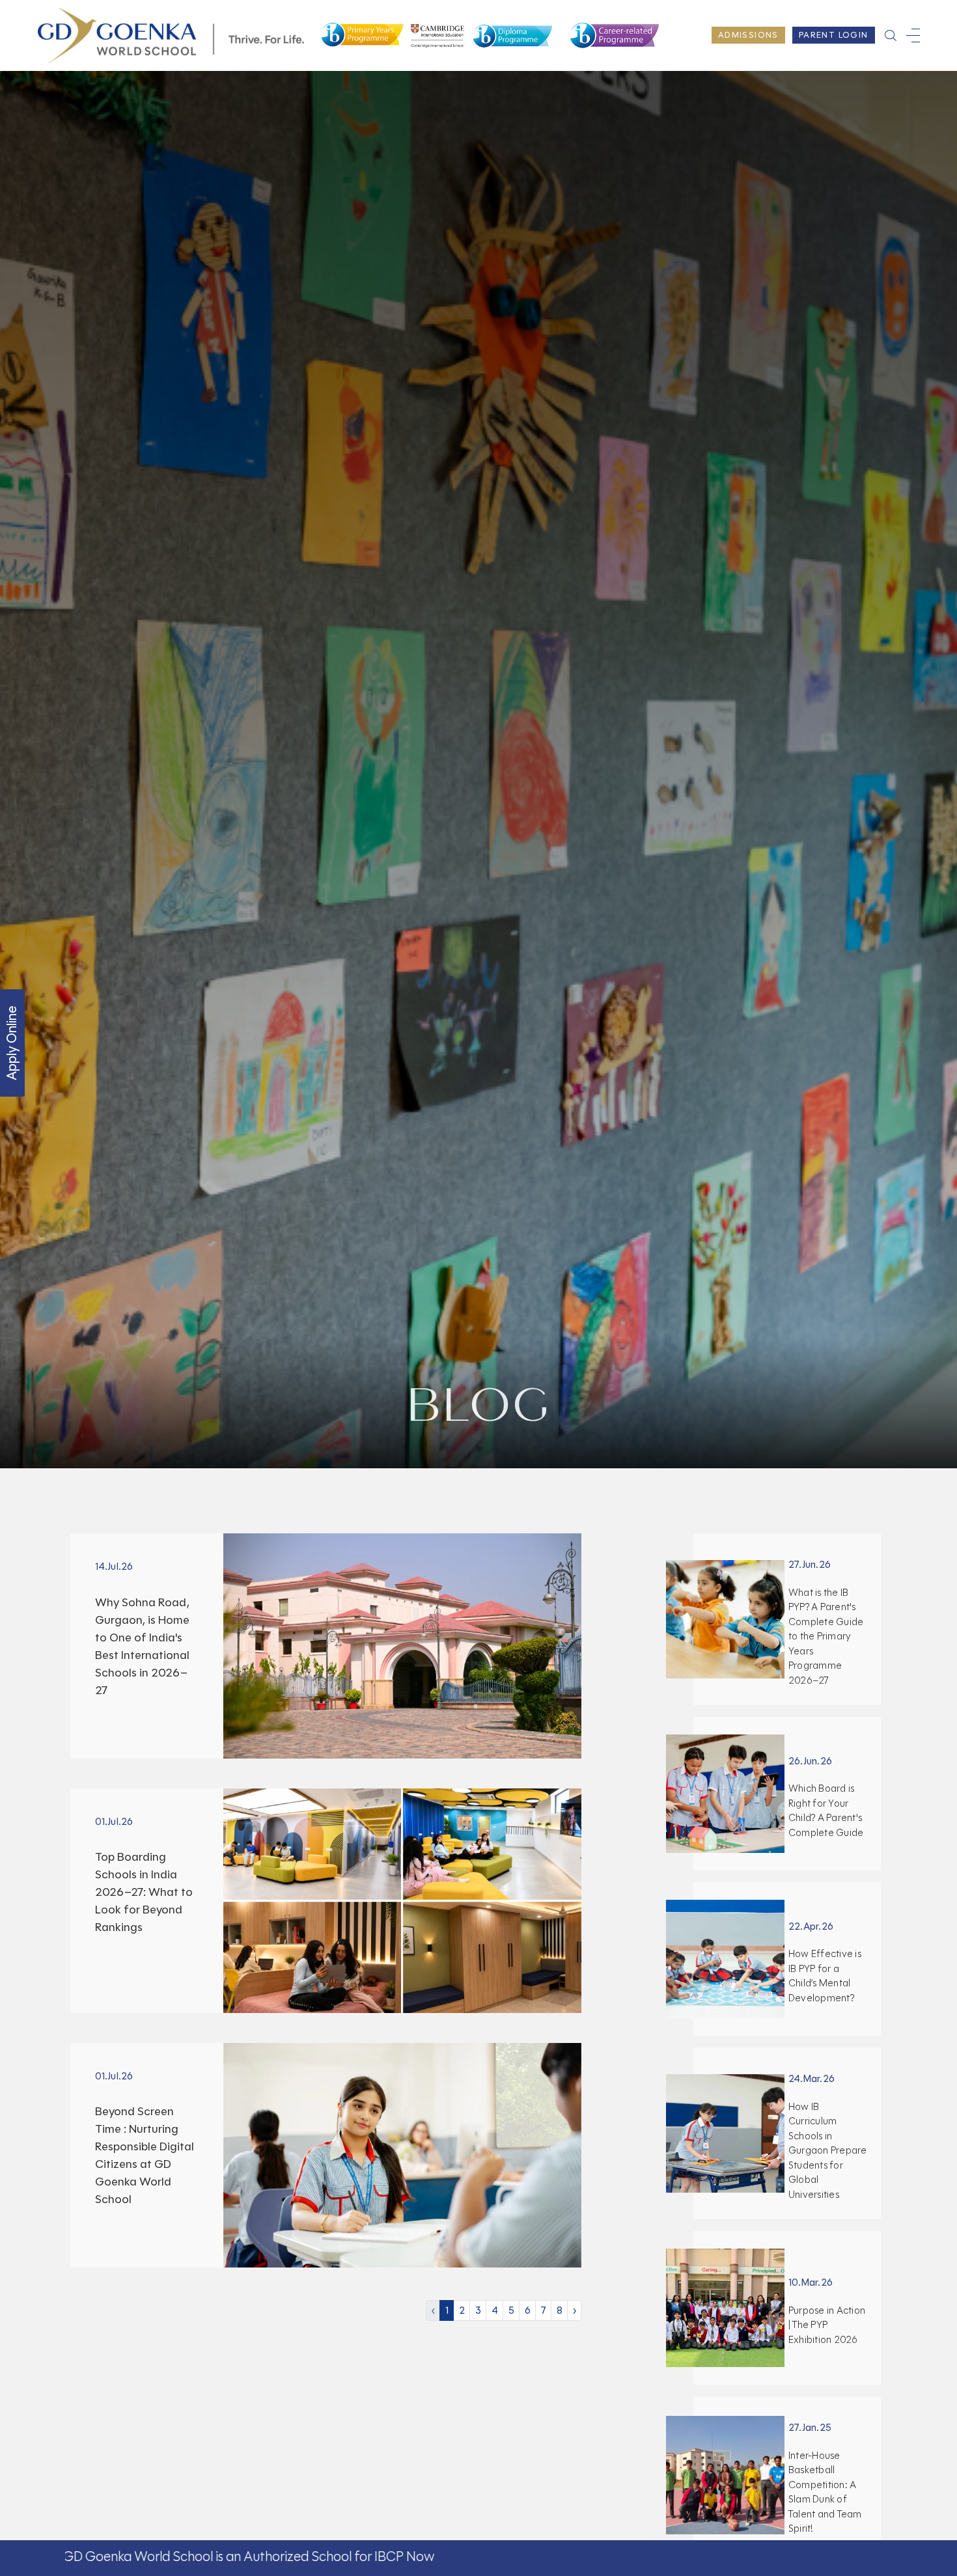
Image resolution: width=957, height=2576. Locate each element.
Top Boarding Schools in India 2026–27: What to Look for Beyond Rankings (144, 1892)
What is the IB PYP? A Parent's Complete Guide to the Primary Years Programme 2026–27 (826, 1637)
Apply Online (12, 1043)
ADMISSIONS (748, 35)
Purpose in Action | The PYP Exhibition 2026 (827, 2325)
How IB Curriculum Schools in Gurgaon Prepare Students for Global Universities (828, 2151)
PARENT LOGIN (834, 35)
